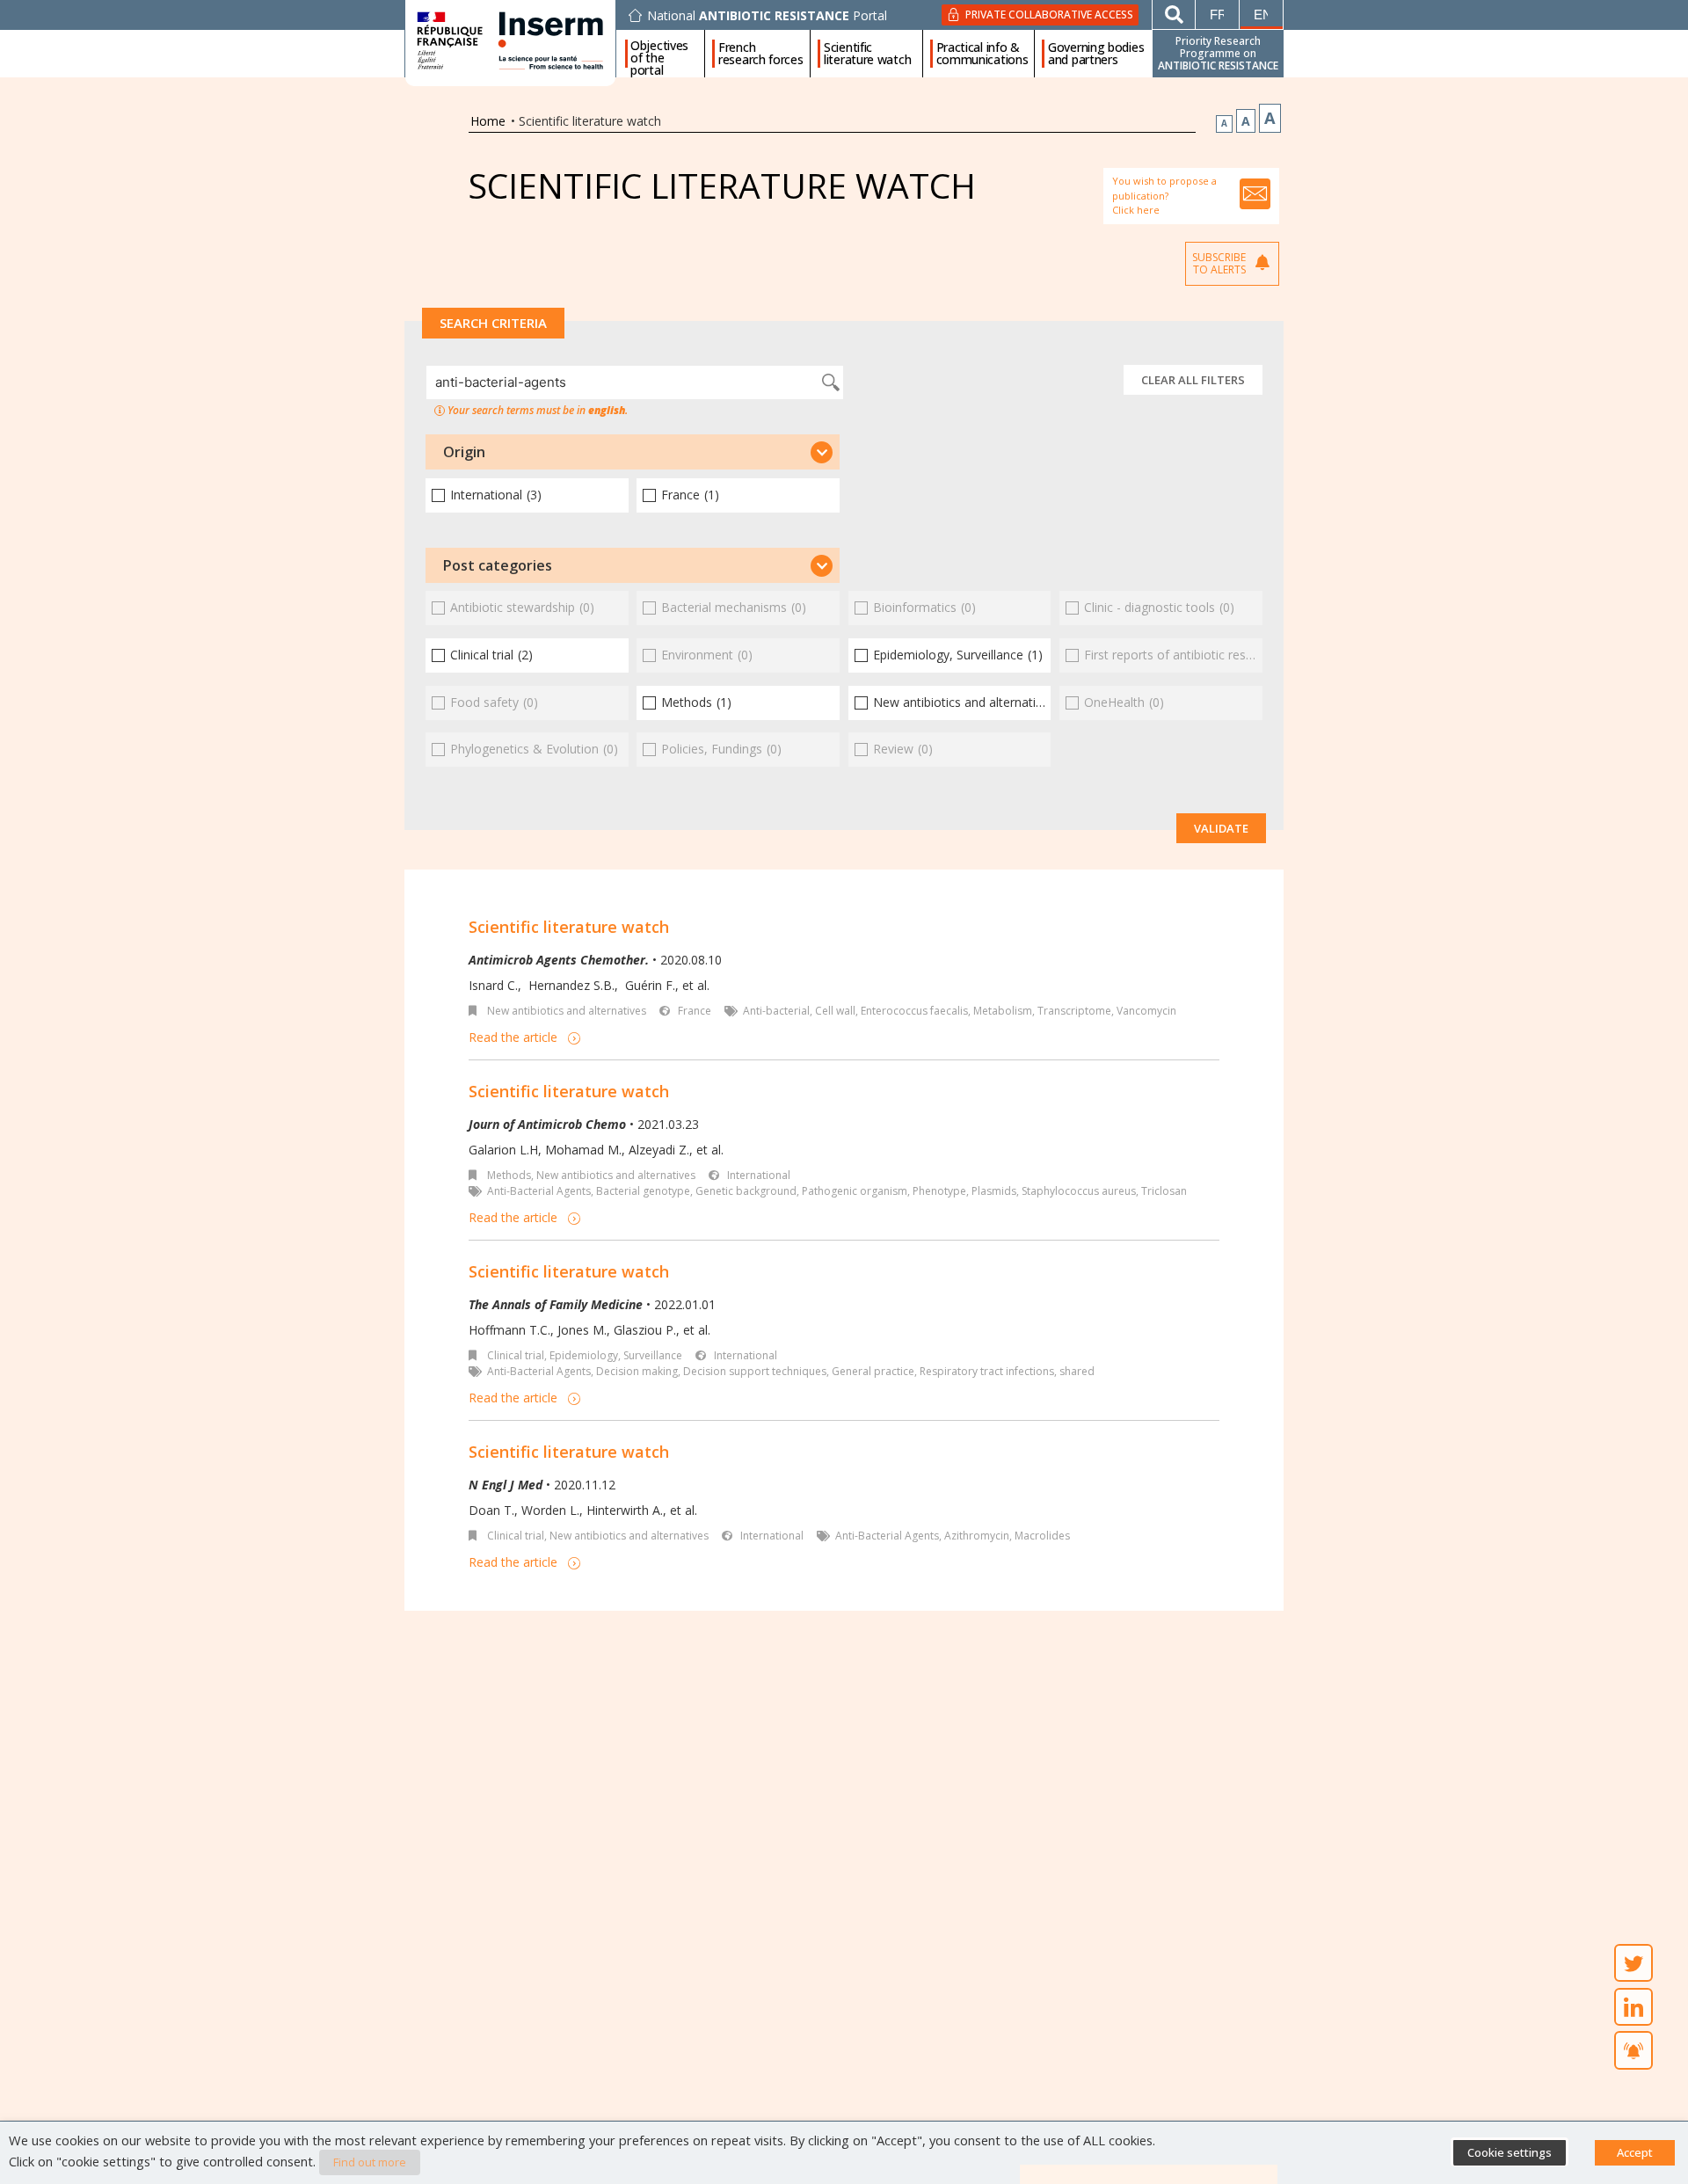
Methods (509, 1175)
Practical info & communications (982, 54)
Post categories (498, 565)
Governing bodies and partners (1096, 54)
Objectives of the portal (659, 54)
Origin (464, 452)
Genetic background (746, 1191)
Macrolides (1042, 1536)
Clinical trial (516, 1355)
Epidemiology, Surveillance (616, 1355)
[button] (633, 452)
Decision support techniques (755, 1371)
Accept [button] (1635, 2152)
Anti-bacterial (776, 1011)
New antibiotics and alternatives (567, 1011)
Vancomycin (1146, 1011)
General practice (873, 1371)
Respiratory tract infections (987, 1371)
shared (1077, 1371)
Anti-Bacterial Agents (539, 1191)
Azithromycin (977, 1536)
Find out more (370, 2162)
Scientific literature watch (867, 54)
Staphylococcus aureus (1079, 1191)
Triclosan (1164, 1191)
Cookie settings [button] (1510, 2152)
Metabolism (1003, 1011)
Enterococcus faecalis (914, 1011)
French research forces (761, 54)
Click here (1136, 210)
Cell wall (835, 1011)
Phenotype (939, 1191)
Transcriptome (1074, 1011)
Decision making (637, 1371)
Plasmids (994, 1191)
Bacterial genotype (643, 1191)
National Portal (767, 16)
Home (488, 121)
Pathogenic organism (855, 1191)
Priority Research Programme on (1218, 53)
